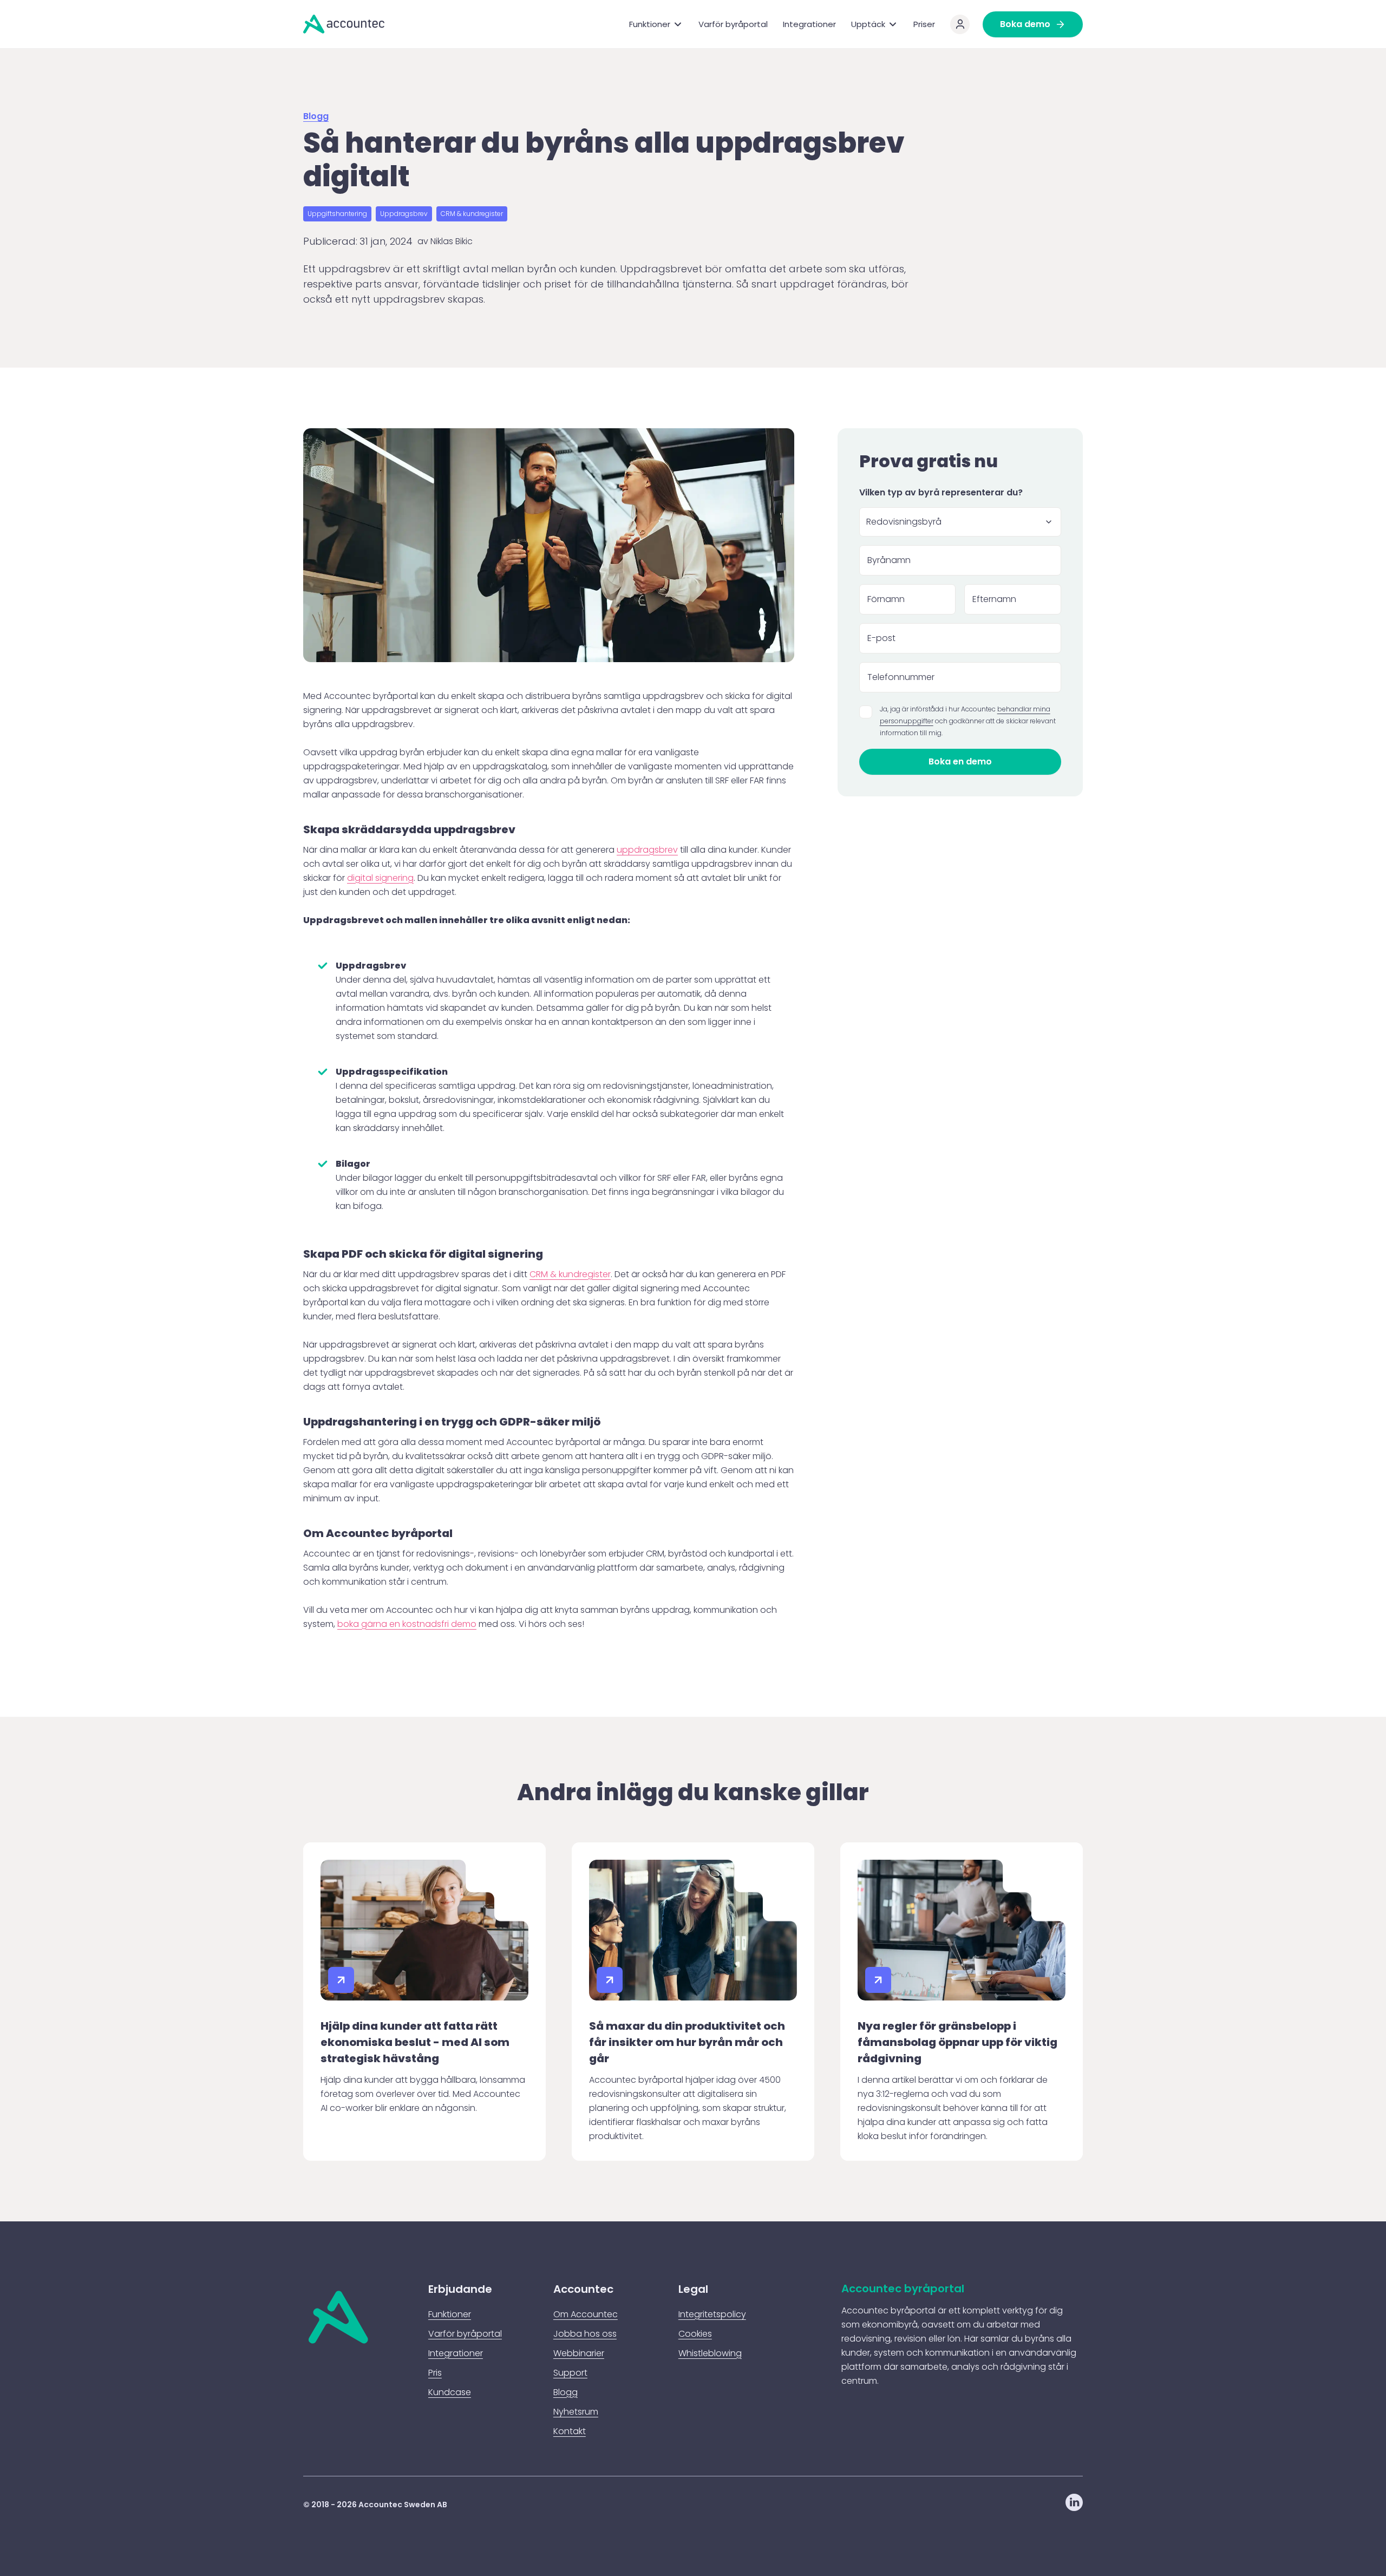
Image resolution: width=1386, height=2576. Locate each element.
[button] (656, 24)
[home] (344, 24)
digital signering (380, 878)
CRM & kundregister (570, 1274)
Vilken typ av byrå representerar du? (941, 492)
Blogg (316, 117)
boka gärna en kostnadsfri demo (407, 1624)
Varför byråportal (733, 24)
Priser (924, 24)
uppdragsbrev (647, 850)
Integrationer (809, 24)
